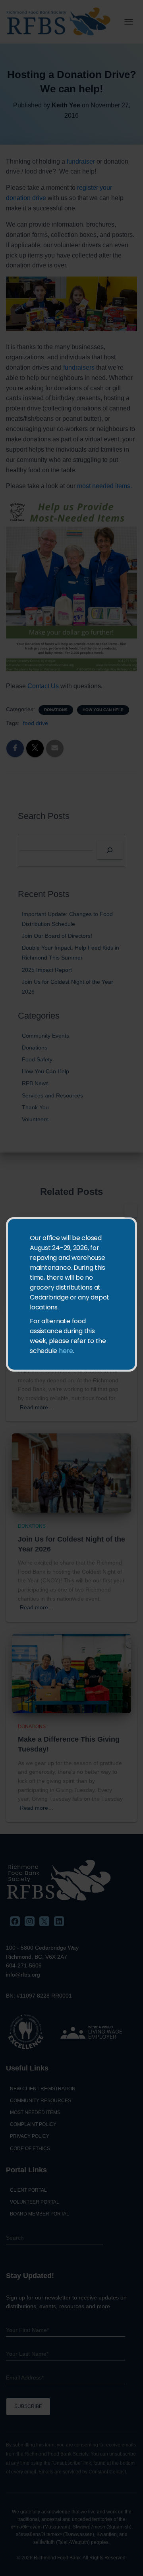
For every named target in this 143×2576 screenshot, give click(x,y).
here (66, 1351)
